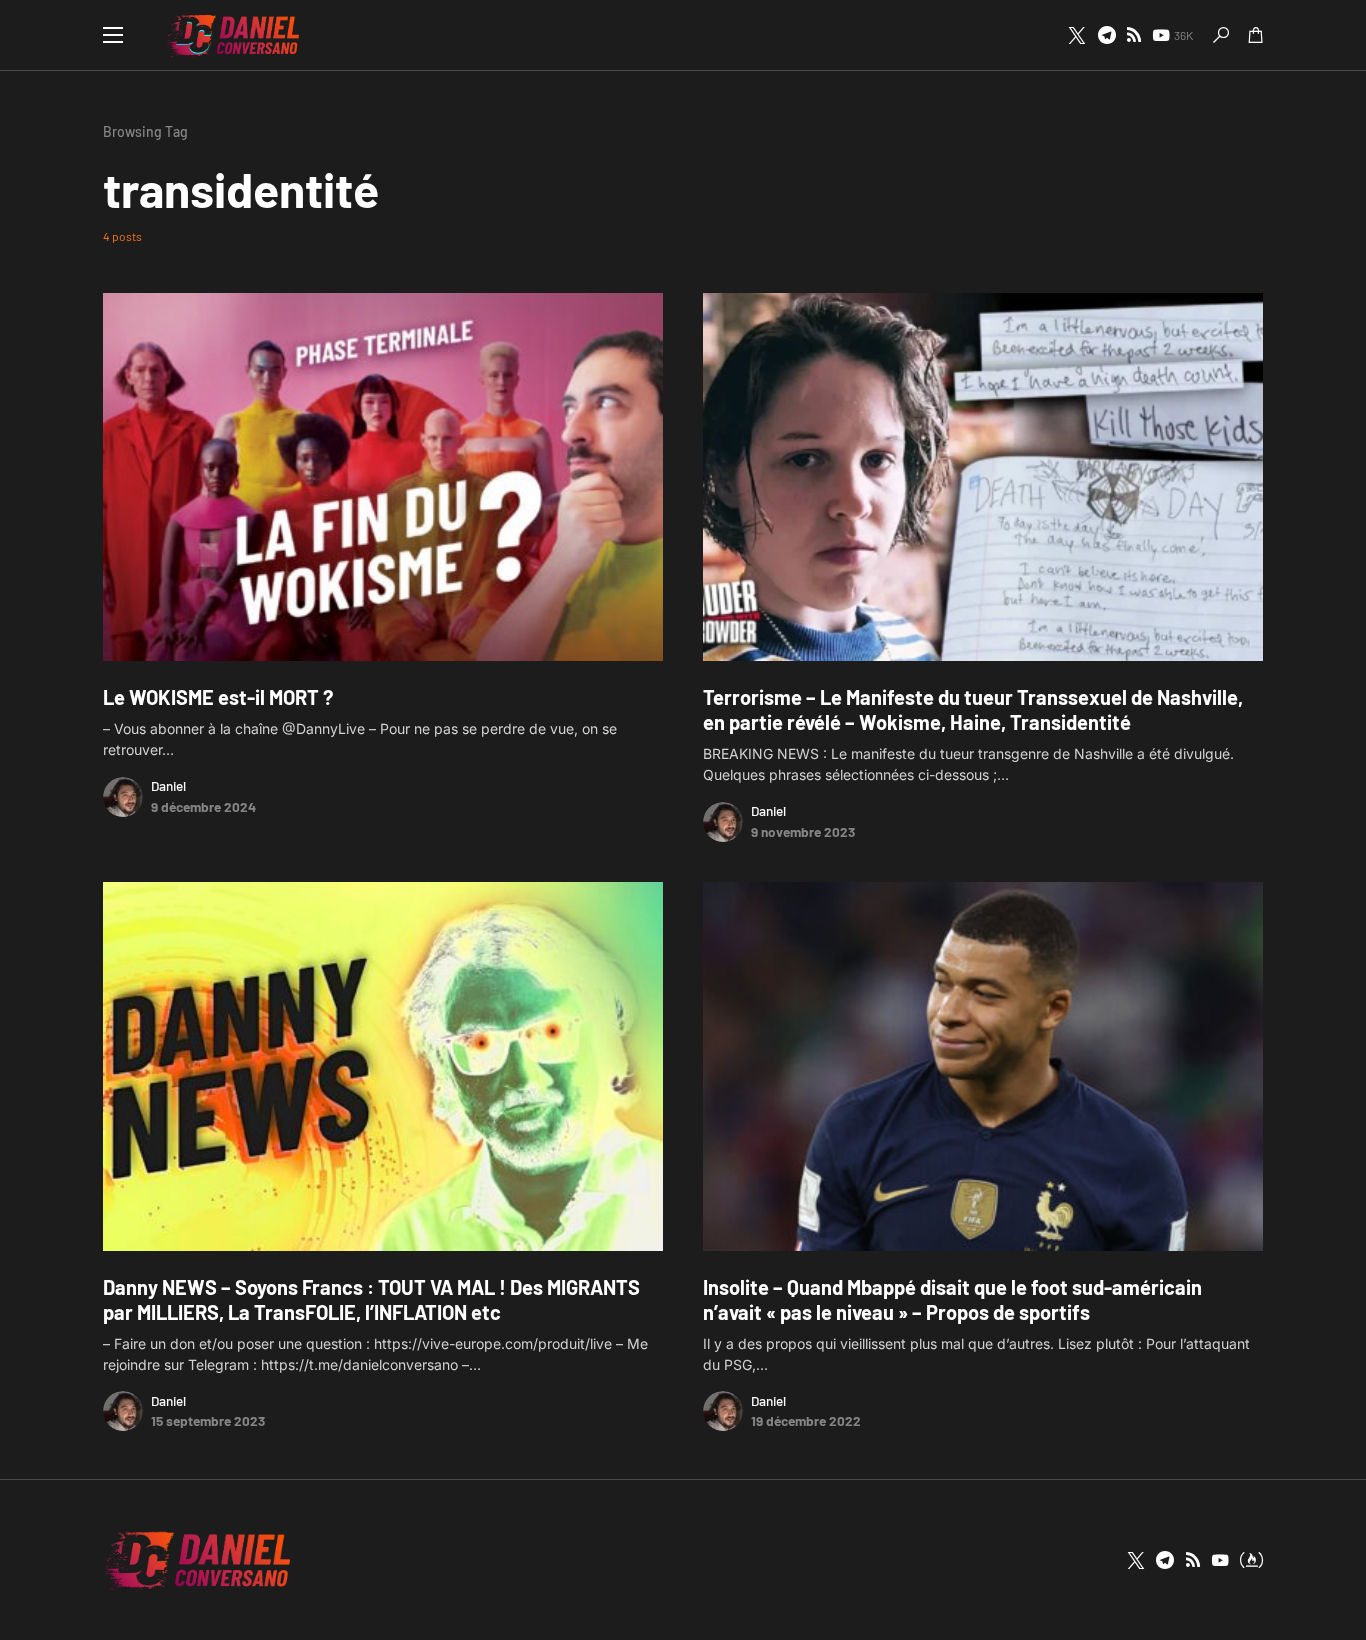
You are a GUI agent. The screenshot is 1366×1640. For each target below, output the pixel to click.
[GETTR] (1134, 35)
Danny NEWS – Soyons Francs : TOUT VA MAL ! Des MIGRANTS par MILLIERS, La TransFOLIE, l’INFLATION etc (371, 1299)
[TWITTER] (1077, 35)
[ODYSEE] (1251, 1560)
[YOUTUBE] (1220, 1560)
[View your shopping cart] (1256, 35)
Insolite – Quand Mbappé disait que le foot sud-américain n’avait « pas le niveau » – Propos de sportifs (952, 1299)
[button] (113, 35)
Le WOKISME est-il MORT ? (218, 697)
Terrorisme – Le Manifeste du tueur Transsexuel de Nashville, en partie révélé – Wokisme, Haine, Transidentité (973, 709)
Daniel (168, 785)
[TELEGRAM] (1107, 35)
